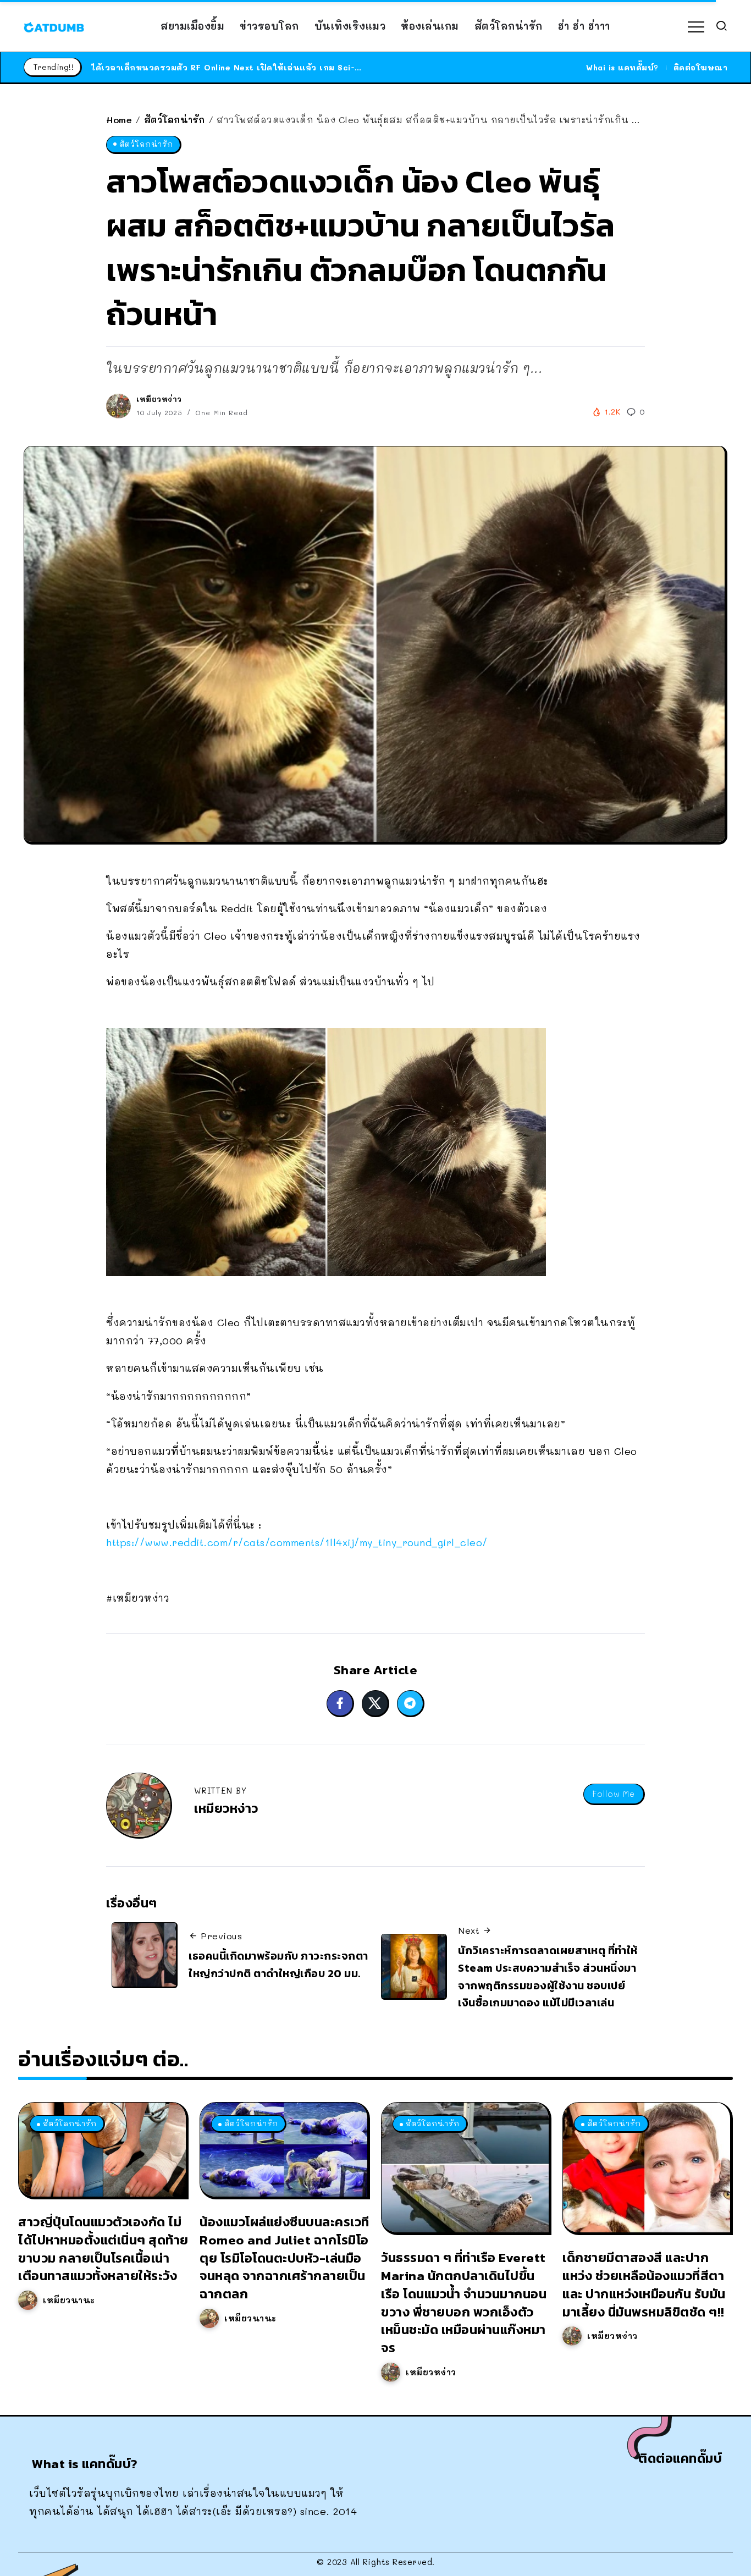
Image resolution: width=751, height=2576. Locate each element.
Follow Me (614, 1794)
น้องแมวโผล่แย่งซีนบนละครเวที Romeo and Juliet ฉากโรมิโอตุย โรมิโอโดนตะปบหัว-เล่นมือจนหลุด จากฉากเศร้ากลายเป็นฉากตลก (285, 2258)
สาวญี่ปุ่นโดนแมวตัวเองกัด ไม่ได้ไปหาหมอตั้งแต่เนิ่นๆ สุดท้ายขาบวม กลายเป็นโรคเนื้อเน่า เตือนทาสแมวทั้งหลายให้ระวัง (103, 2249)
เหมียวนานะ (69, 2300)
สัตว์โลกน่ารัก (175, 120)
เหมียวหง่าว (159, 399)
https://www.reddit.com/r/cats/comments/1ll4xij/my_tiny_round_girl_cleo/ (297, 1542)
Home (119, 120)
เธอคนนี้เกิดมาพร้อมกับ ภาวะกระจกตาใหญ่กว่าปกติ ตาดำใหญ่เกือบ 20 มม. (278, 1965)
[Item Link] (102, 2150)
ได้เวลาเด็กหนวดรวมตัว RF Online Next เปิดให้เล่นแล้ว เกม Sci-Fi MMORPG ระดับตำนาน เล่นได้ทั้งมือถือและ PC (321, 67)
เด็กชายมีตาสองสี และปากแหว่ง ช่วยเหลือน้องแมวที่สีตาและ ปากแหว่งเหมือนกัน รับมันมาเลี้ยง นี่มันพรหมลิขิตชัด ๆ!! (644, 2284)
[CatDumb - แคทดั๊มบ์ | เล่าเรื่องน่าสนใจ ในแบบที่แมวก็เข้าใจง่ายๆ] (54, 26)
